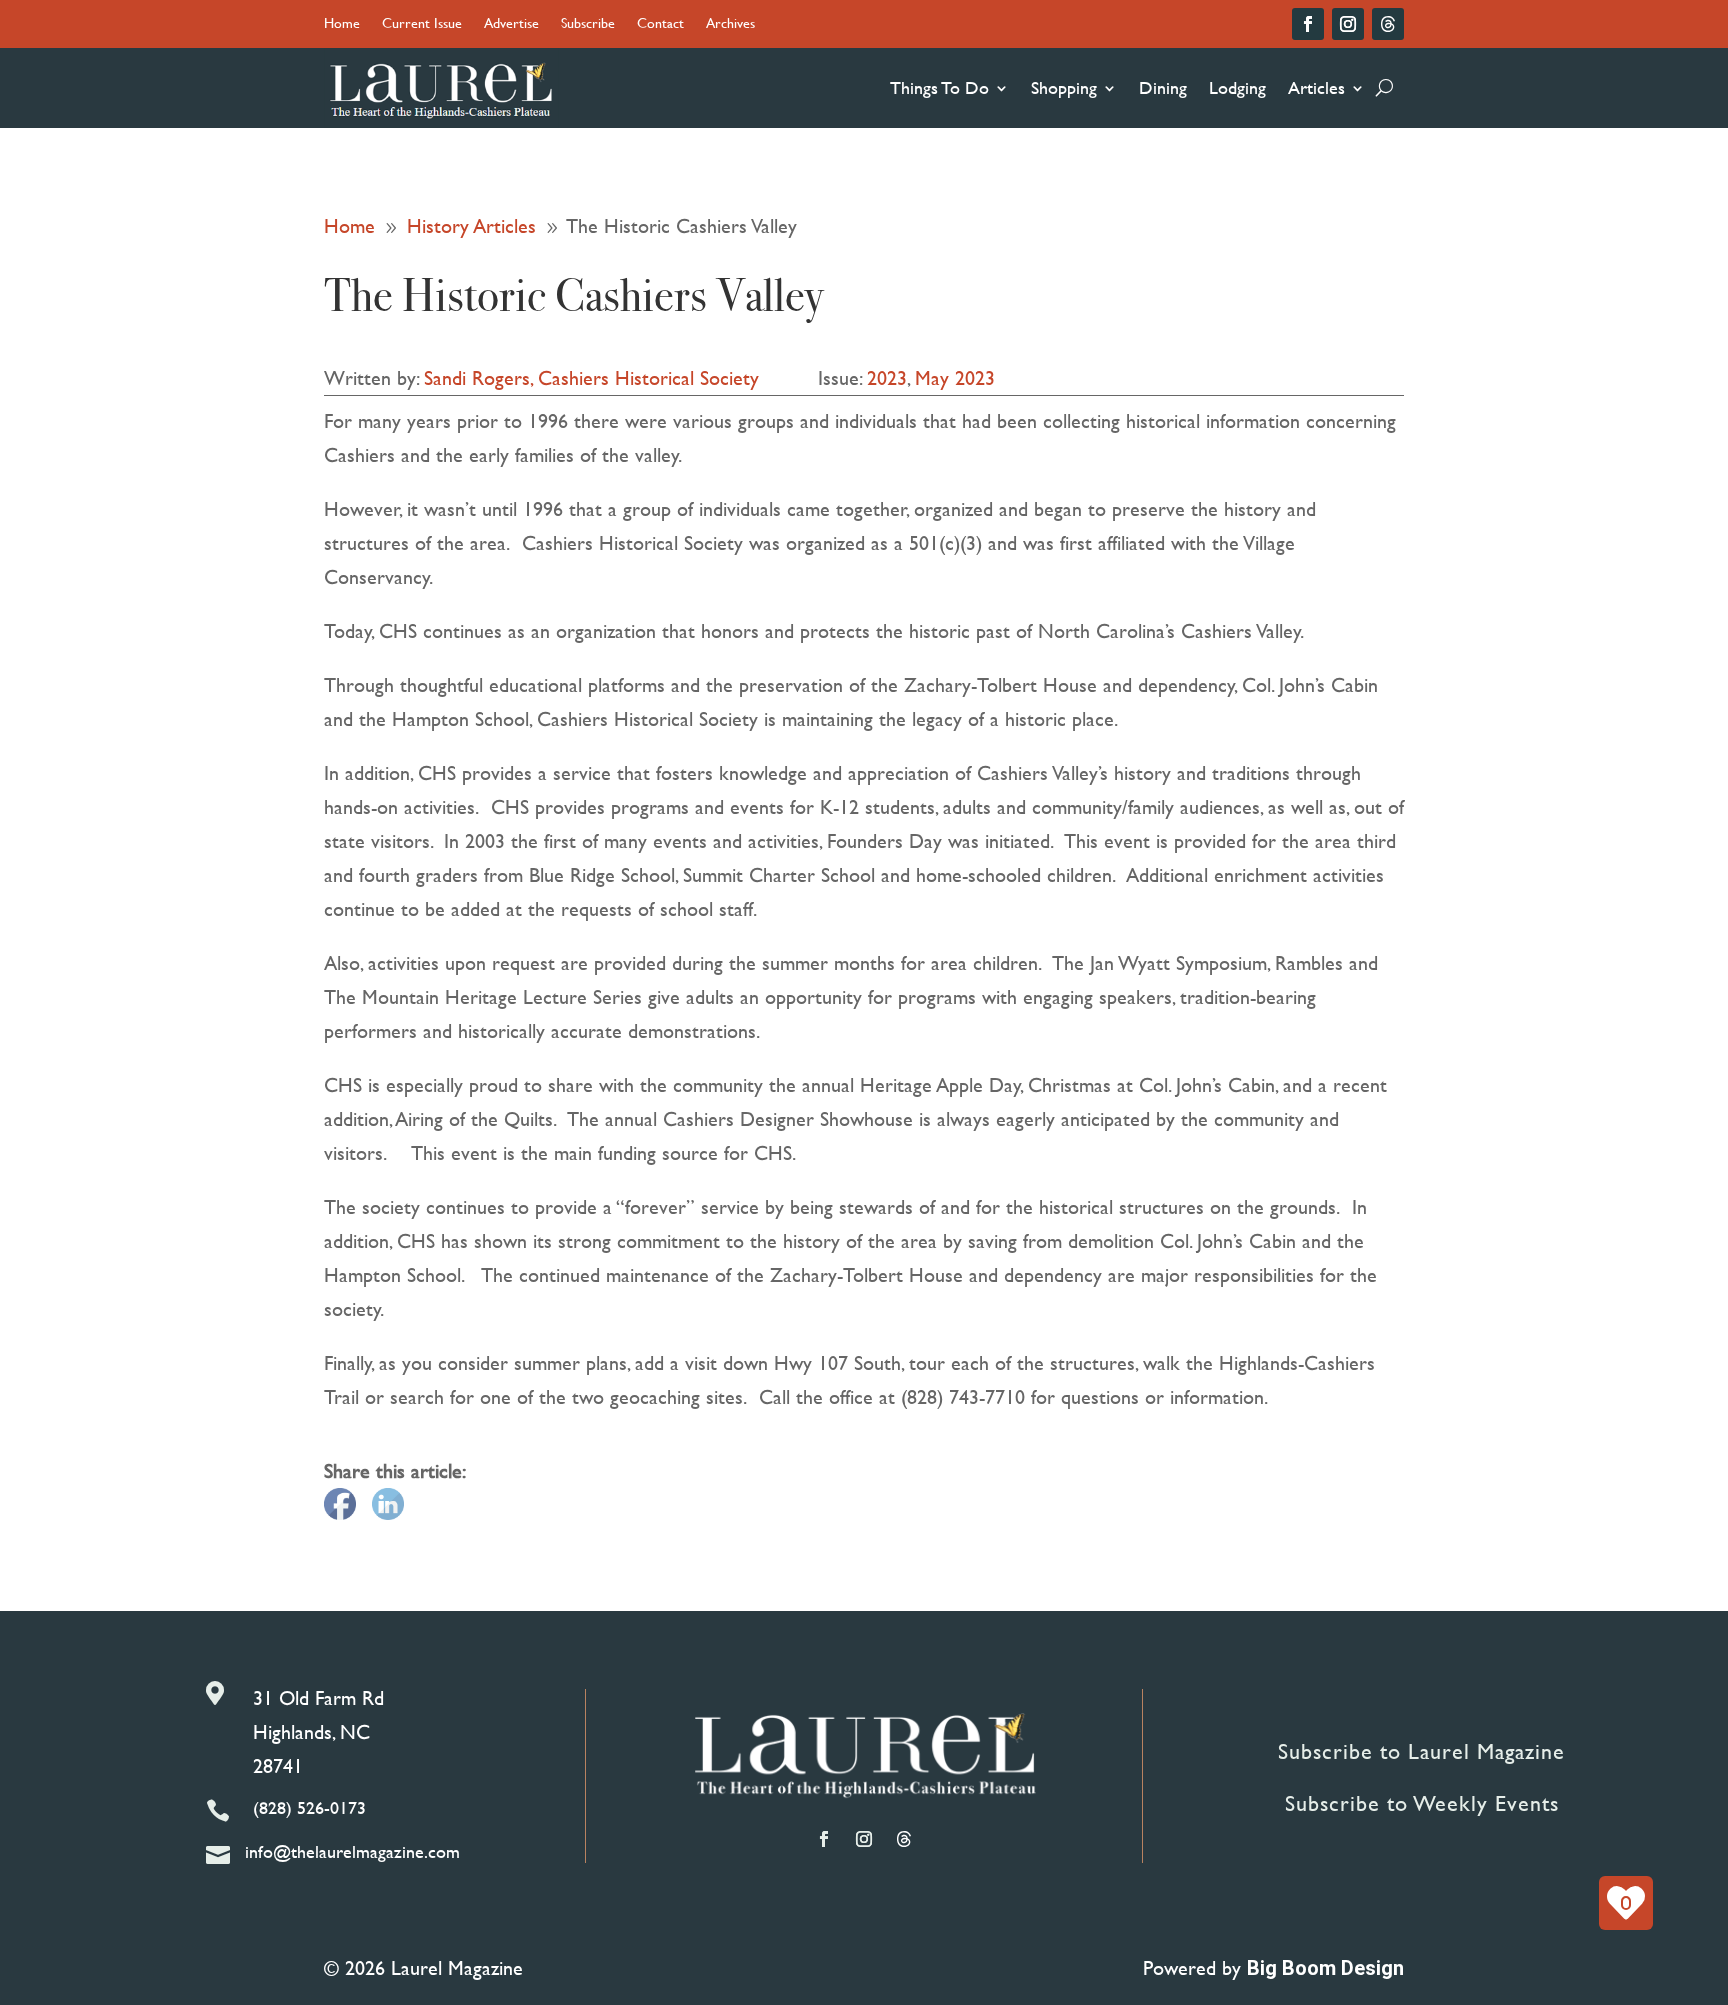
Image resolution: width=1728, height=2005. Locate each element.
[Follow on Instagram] (1348, 24)
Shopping (1064, 87)
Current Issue (422, 24)
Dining (1163, 87)
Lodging (1237, 87)
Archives (730, 24)
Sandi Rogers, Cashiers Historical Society (591, 377)
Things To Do (939, 87)
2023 (887, 377)
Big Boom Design (1325, 1968)
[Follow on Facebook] (1308, 24)
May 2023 (955, 377)
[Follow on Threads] (1388, 24)
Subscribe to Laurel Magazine (1421, 1751)
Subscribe (588, 24)
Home (342, 24)
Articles (1316, 87)
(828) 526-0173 (309, 1807)
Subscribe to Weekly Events (1422, 1803)
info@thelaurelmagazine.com (352, 1851)
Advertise (511, 24)
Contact (660, 24)
